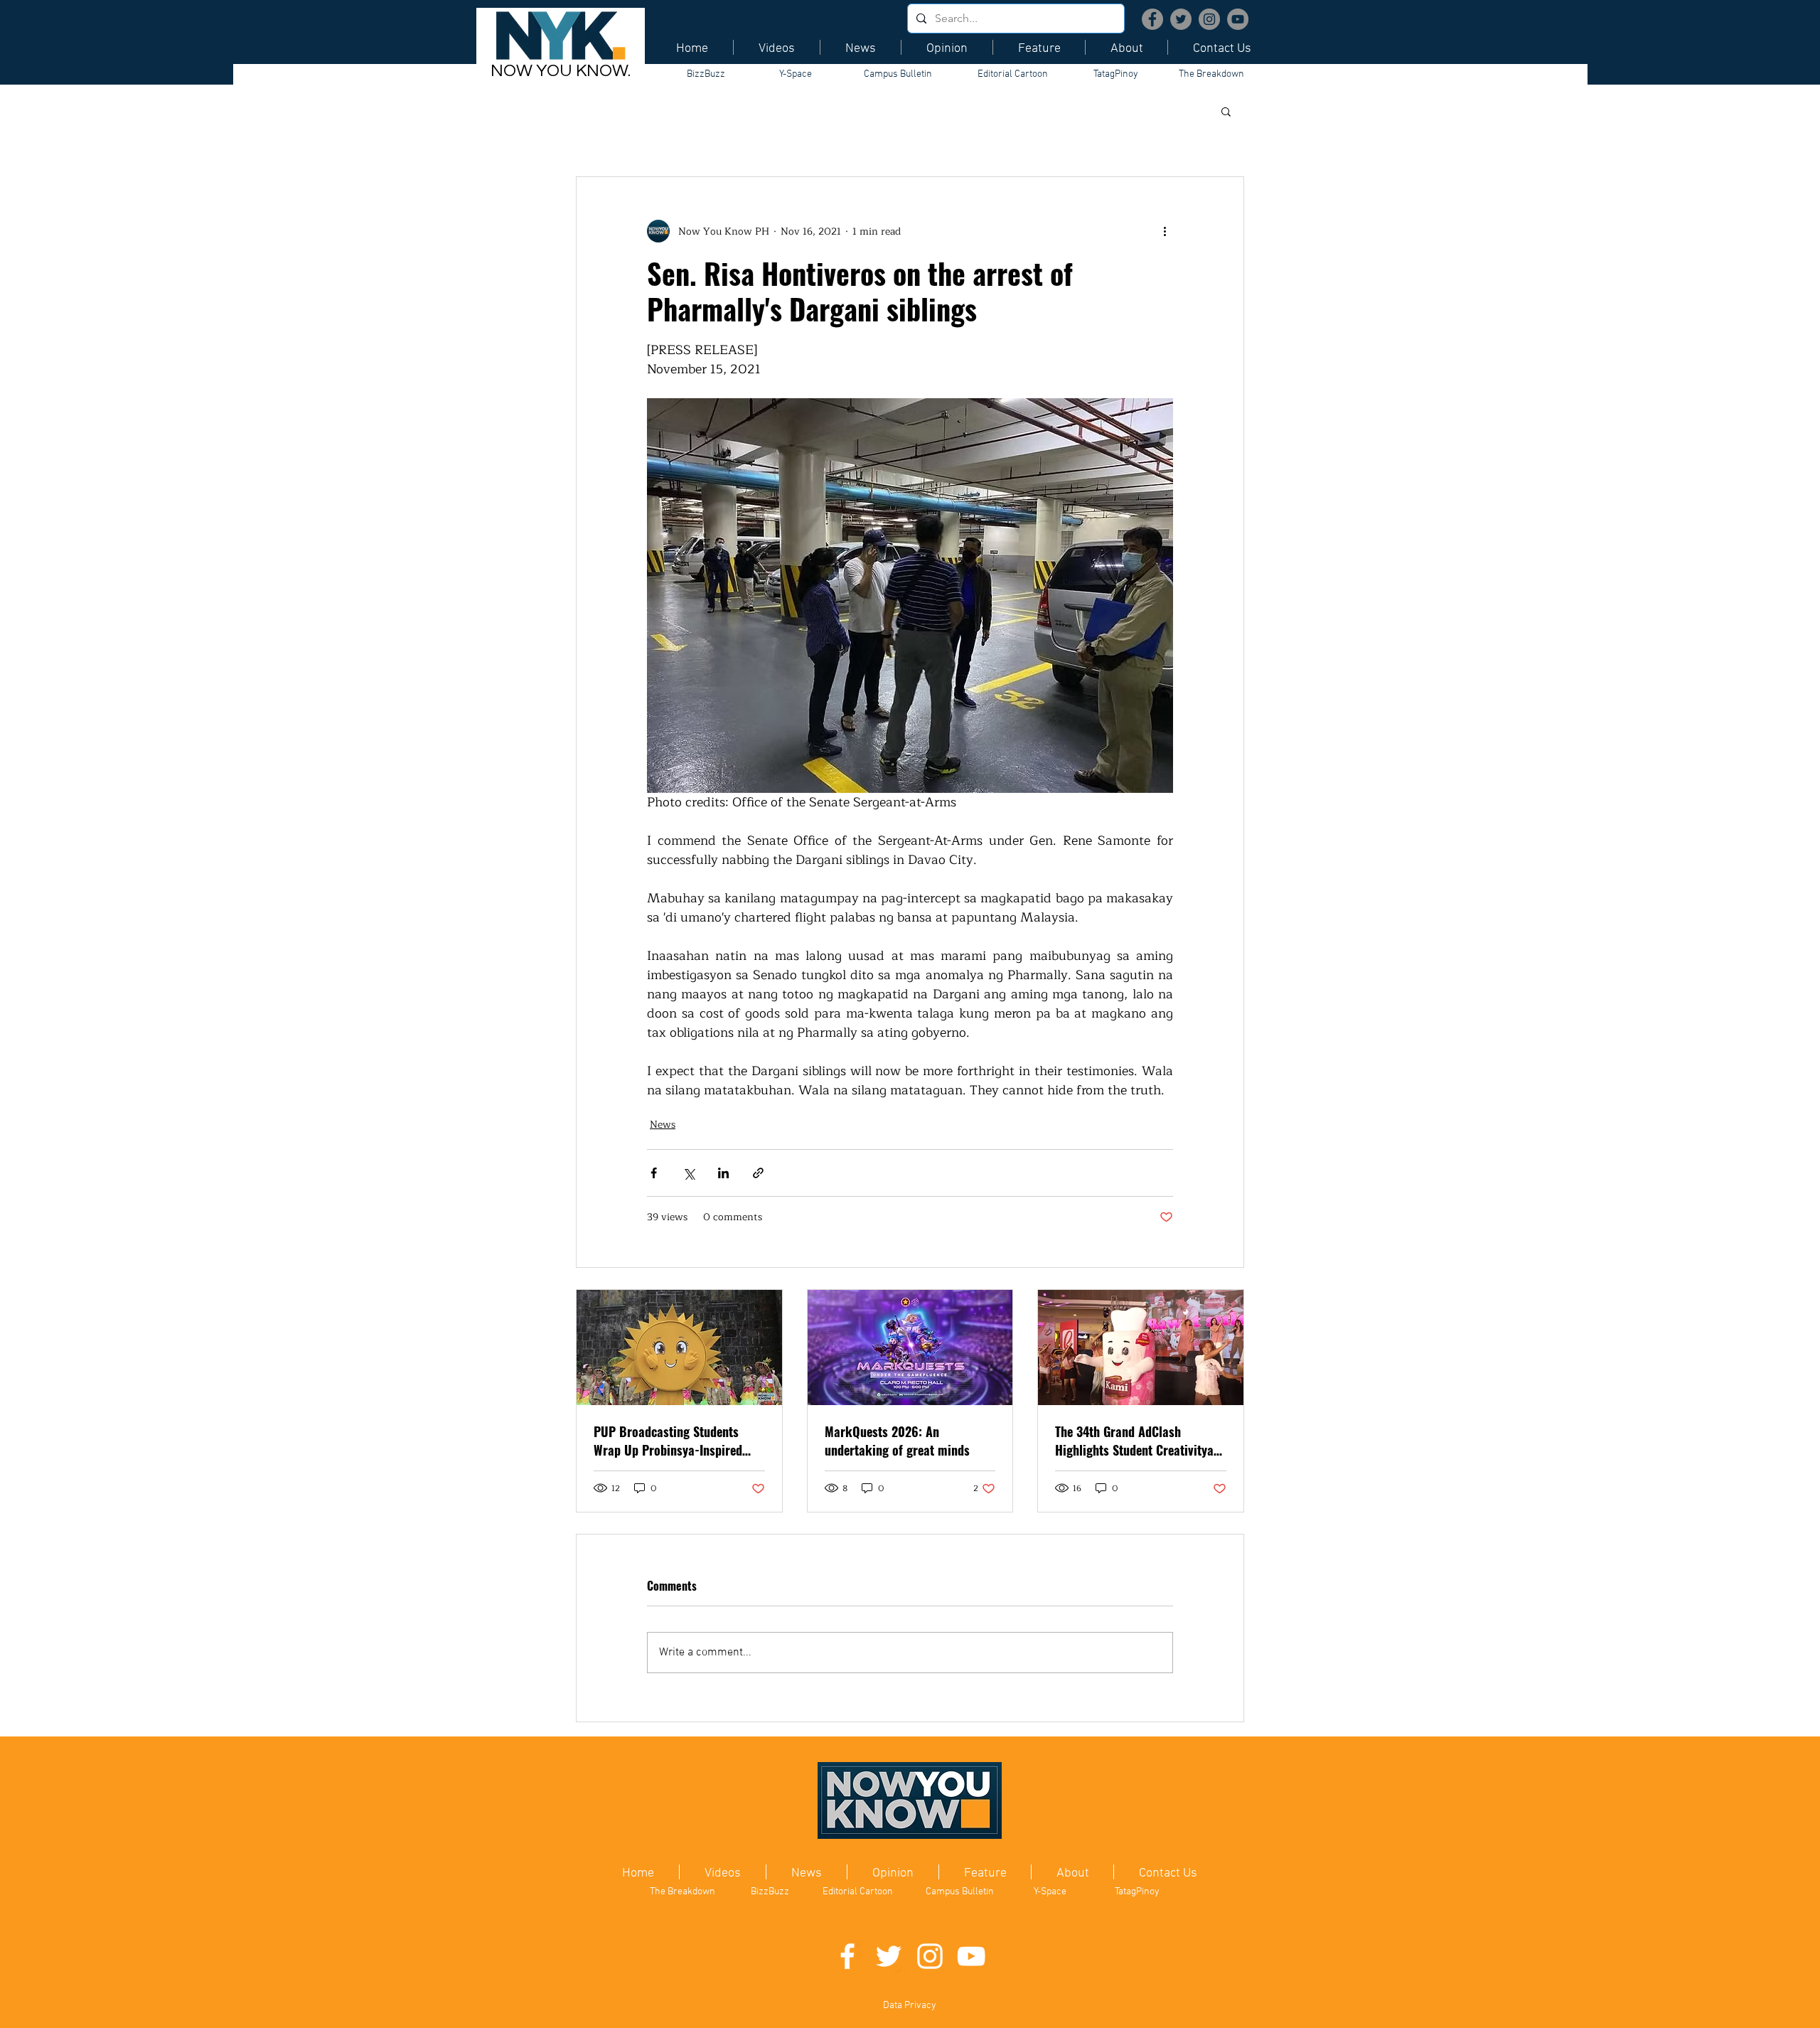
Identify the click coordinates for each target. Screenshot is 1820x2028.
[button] (1226, 111)
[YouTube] (1238, 19)
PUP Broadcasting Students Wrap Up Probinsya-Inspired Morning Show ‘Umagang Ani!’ (672, 1441)
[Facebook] (1152, 19)
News (663, 1125)
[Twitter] (1181, 19)
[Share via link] (758, 1173)
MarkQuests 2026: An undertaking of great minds (897, 1441)
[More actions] (1165, 231)
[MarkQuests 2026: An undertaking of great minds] (910, 1347)
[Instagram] (1209, 19)
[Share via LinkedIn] (723, 1173)
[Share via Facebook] (654, 1173)
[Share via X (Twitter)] (689, 1173)
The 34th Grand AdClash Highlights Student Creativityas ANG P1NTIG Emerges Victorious (1137, 1441)
